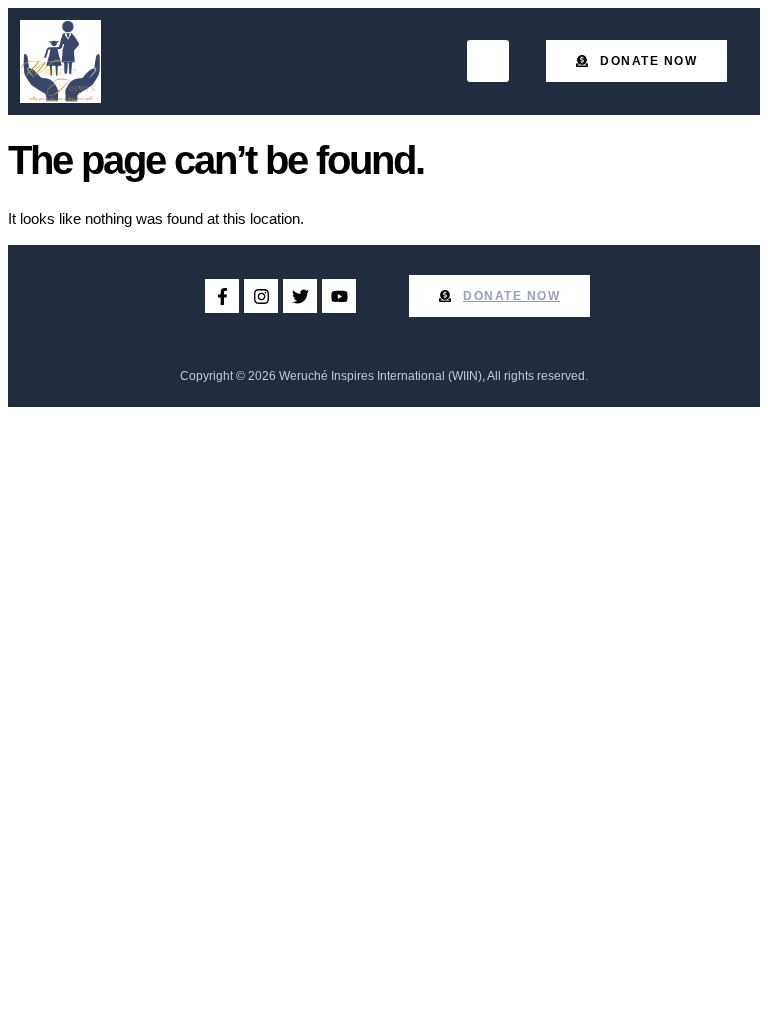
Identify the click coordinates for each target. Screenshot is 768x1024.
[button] (488, 61)
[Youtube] (339, 296)
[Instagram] (261, 296)
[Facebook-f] (222, 296)
